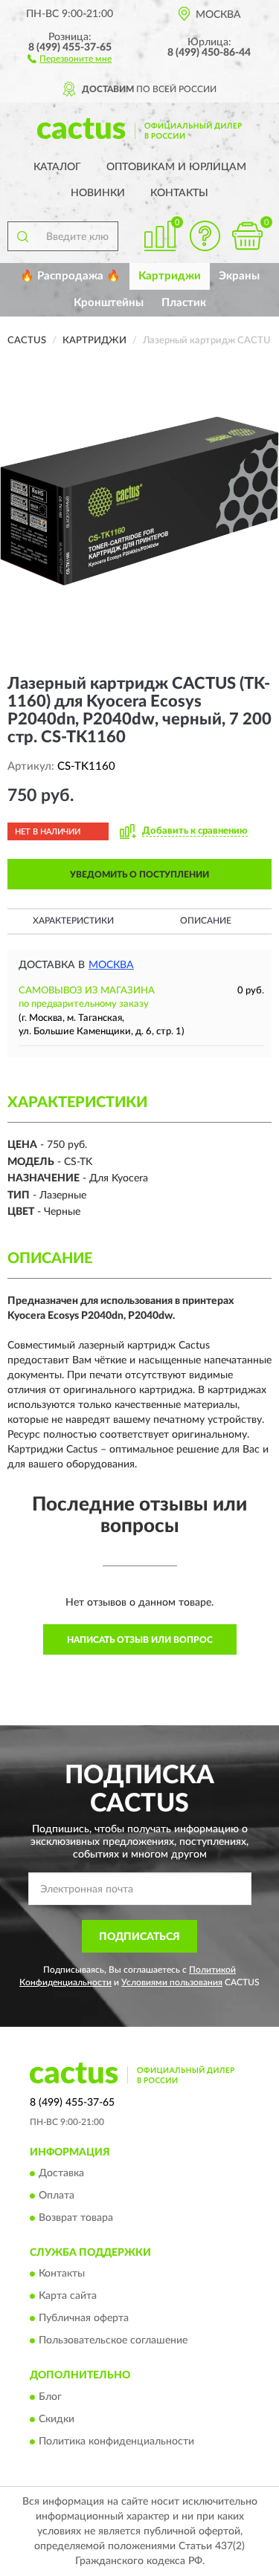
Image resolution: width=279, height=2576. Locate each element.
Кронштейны (109, 303)
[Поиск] (22, 236)
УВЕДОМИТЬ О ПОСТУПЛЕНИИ (139, 875)
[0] (247, 236)
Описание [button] (206, 921)
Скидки (57, 2419)
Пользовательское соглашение (113, 2341)
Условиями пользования (172, 1982)
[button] (70, 58)
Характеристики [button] (73, 921)
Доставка (61, 2173)
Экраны (239, 276)
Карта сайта (68, 2297)
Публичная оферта (84, 2319)
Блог (50, 2397)
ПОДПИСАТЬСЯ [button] (139, 1937)
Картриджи (170, 276)
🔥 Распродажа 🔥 (70, 276)
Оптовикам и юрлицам (176, 167)
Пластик (184, 303)
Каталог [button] (57, 167)
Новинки (98, 193)
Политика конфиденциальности (116, 2442)
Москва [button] (111, 965)
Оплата (57, 2196)
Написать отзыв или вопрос (140, 1640)
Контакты (179, 193)
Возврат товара (76, 2218)
